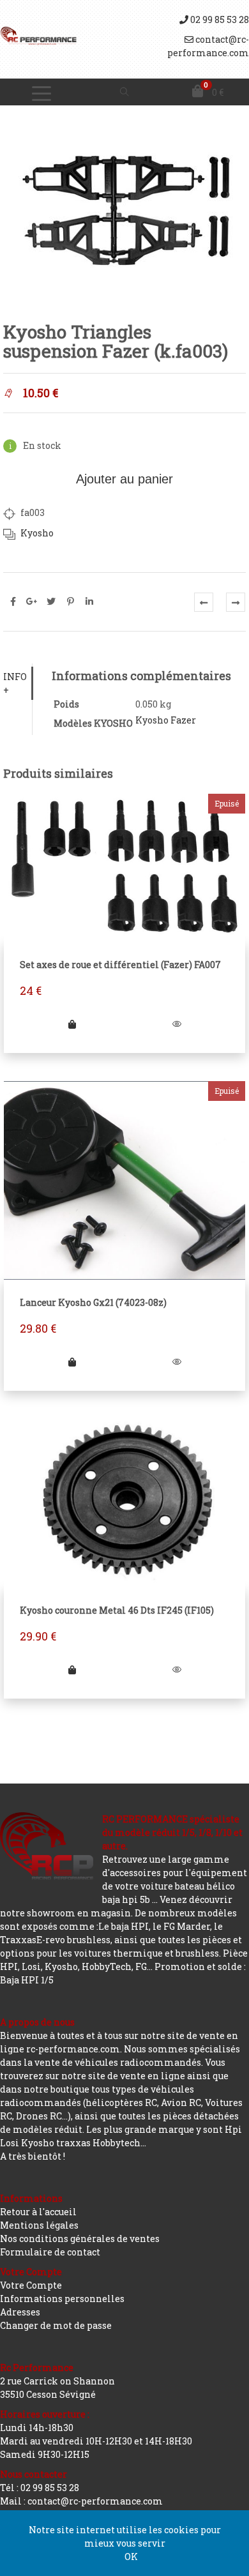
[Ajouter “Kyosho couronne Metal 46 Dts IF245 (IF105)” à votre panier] (72, 1670)
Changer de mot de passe (56, 2325)
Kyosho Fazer (166, 720)
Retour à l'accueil (38, 2212)
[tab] (18, 683)
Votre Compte (31, 2285)
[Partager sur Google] (32, 602)
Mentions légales (39, 2225)
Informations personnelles (62, 2299)
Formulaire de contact (50, 2252)
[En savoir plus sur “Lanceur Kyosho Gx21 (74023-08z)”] (72, 1362)
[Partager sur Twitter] (51, 602)
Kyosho (37, 533)
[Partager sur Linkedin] (89, 602)
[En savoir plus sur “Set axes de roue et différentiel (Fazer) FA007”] (72, 1024)
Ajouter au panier (124, 479)
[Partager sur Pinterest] (70, 602)
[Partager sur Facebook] (13, 602)
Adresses (20, 2312)
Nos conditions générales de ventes (80, 2239)
